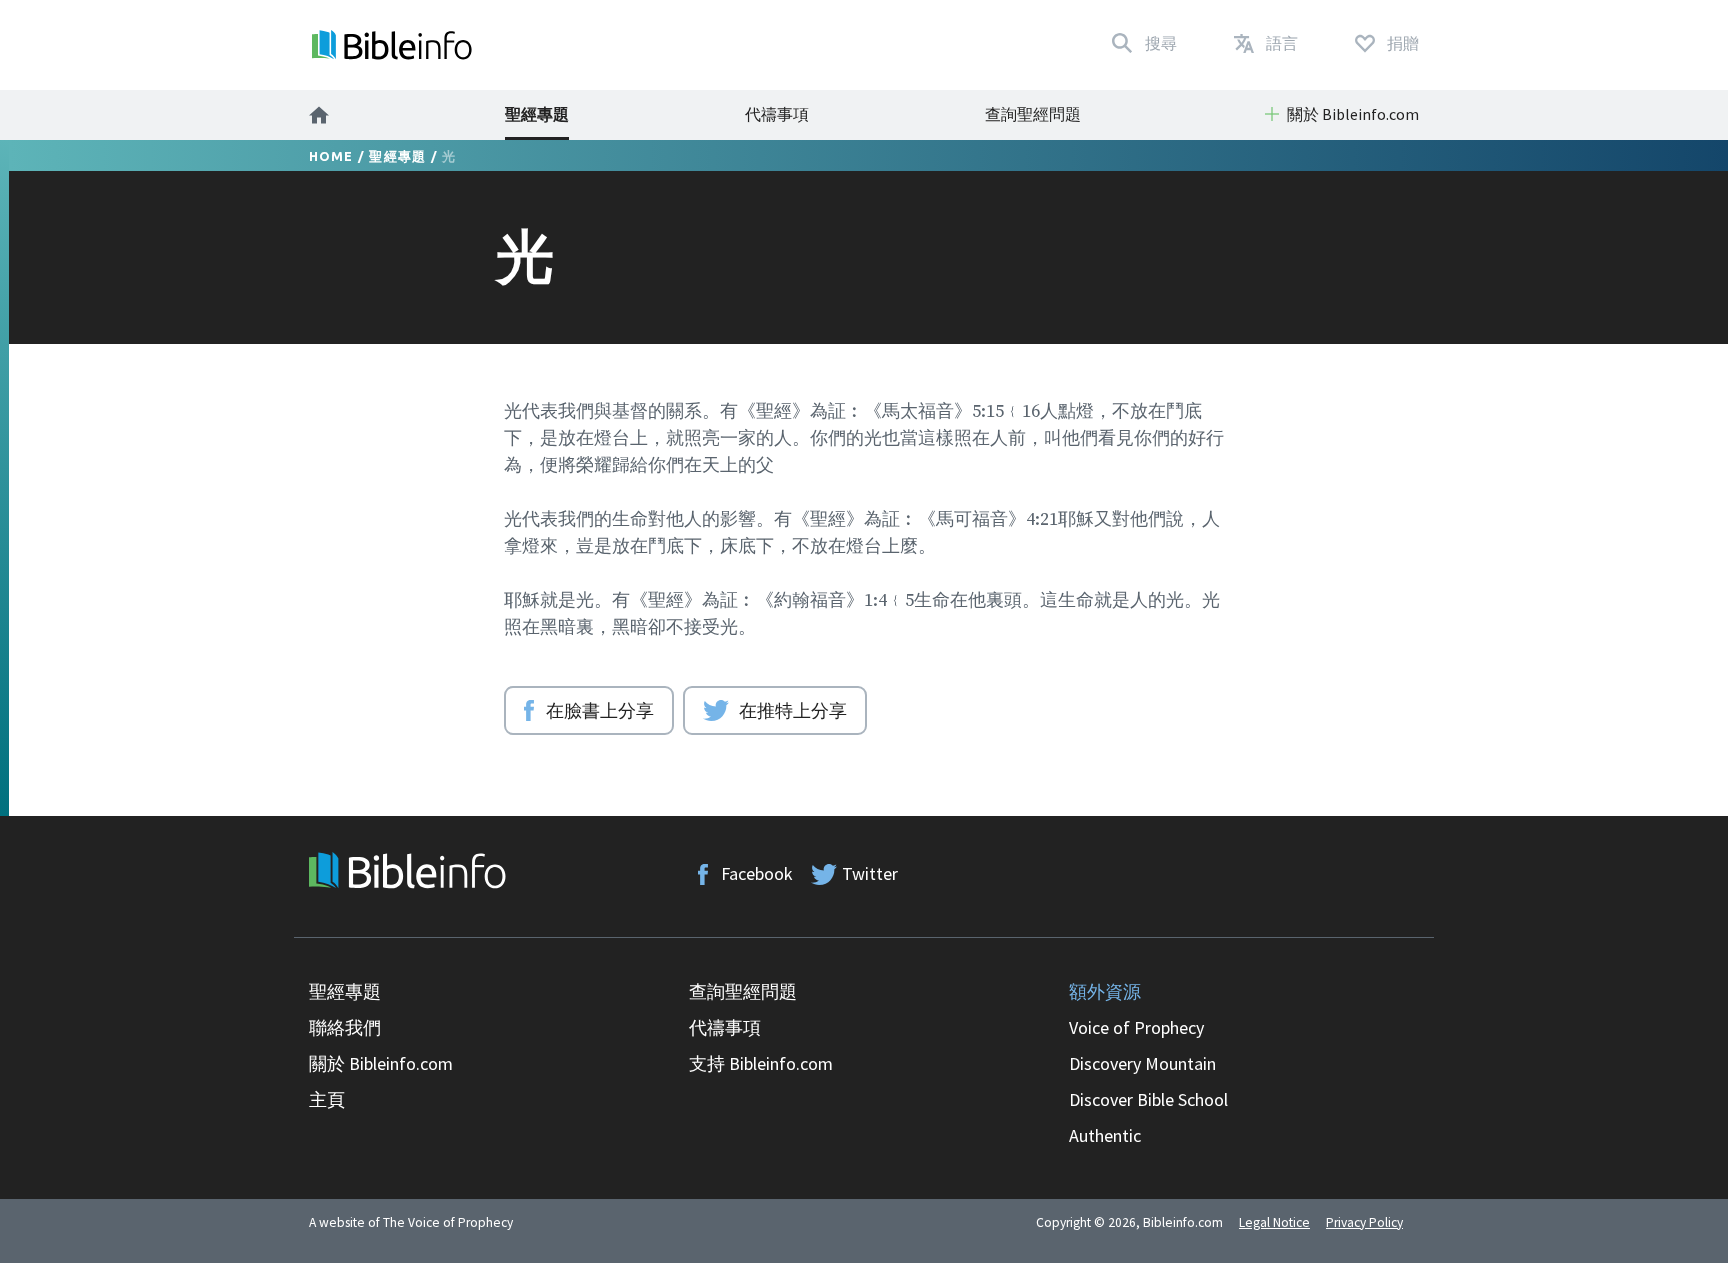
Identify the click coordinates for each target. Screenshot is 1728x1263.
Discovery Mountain (1142, 1063)
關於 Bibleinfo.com (381, 1063)
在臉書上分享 (600, 710)
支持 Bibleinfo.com (761, 1063)
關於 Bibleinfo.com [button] (1353, 114)
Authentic (1105, 1135)
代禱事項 (777, 114)
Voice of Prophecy (1136, 1027)
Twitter (870, 873)
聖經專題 (537, 114)
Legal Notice (1274, 1222)
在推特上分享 (793, 710)
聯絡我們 (345, 1027)
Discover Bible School (1148, 1099)
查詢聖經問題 (1033, 114)
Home (331, 156)
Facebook (757, 873)
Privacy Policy (1364, 1222)
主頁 (327, 1099)
